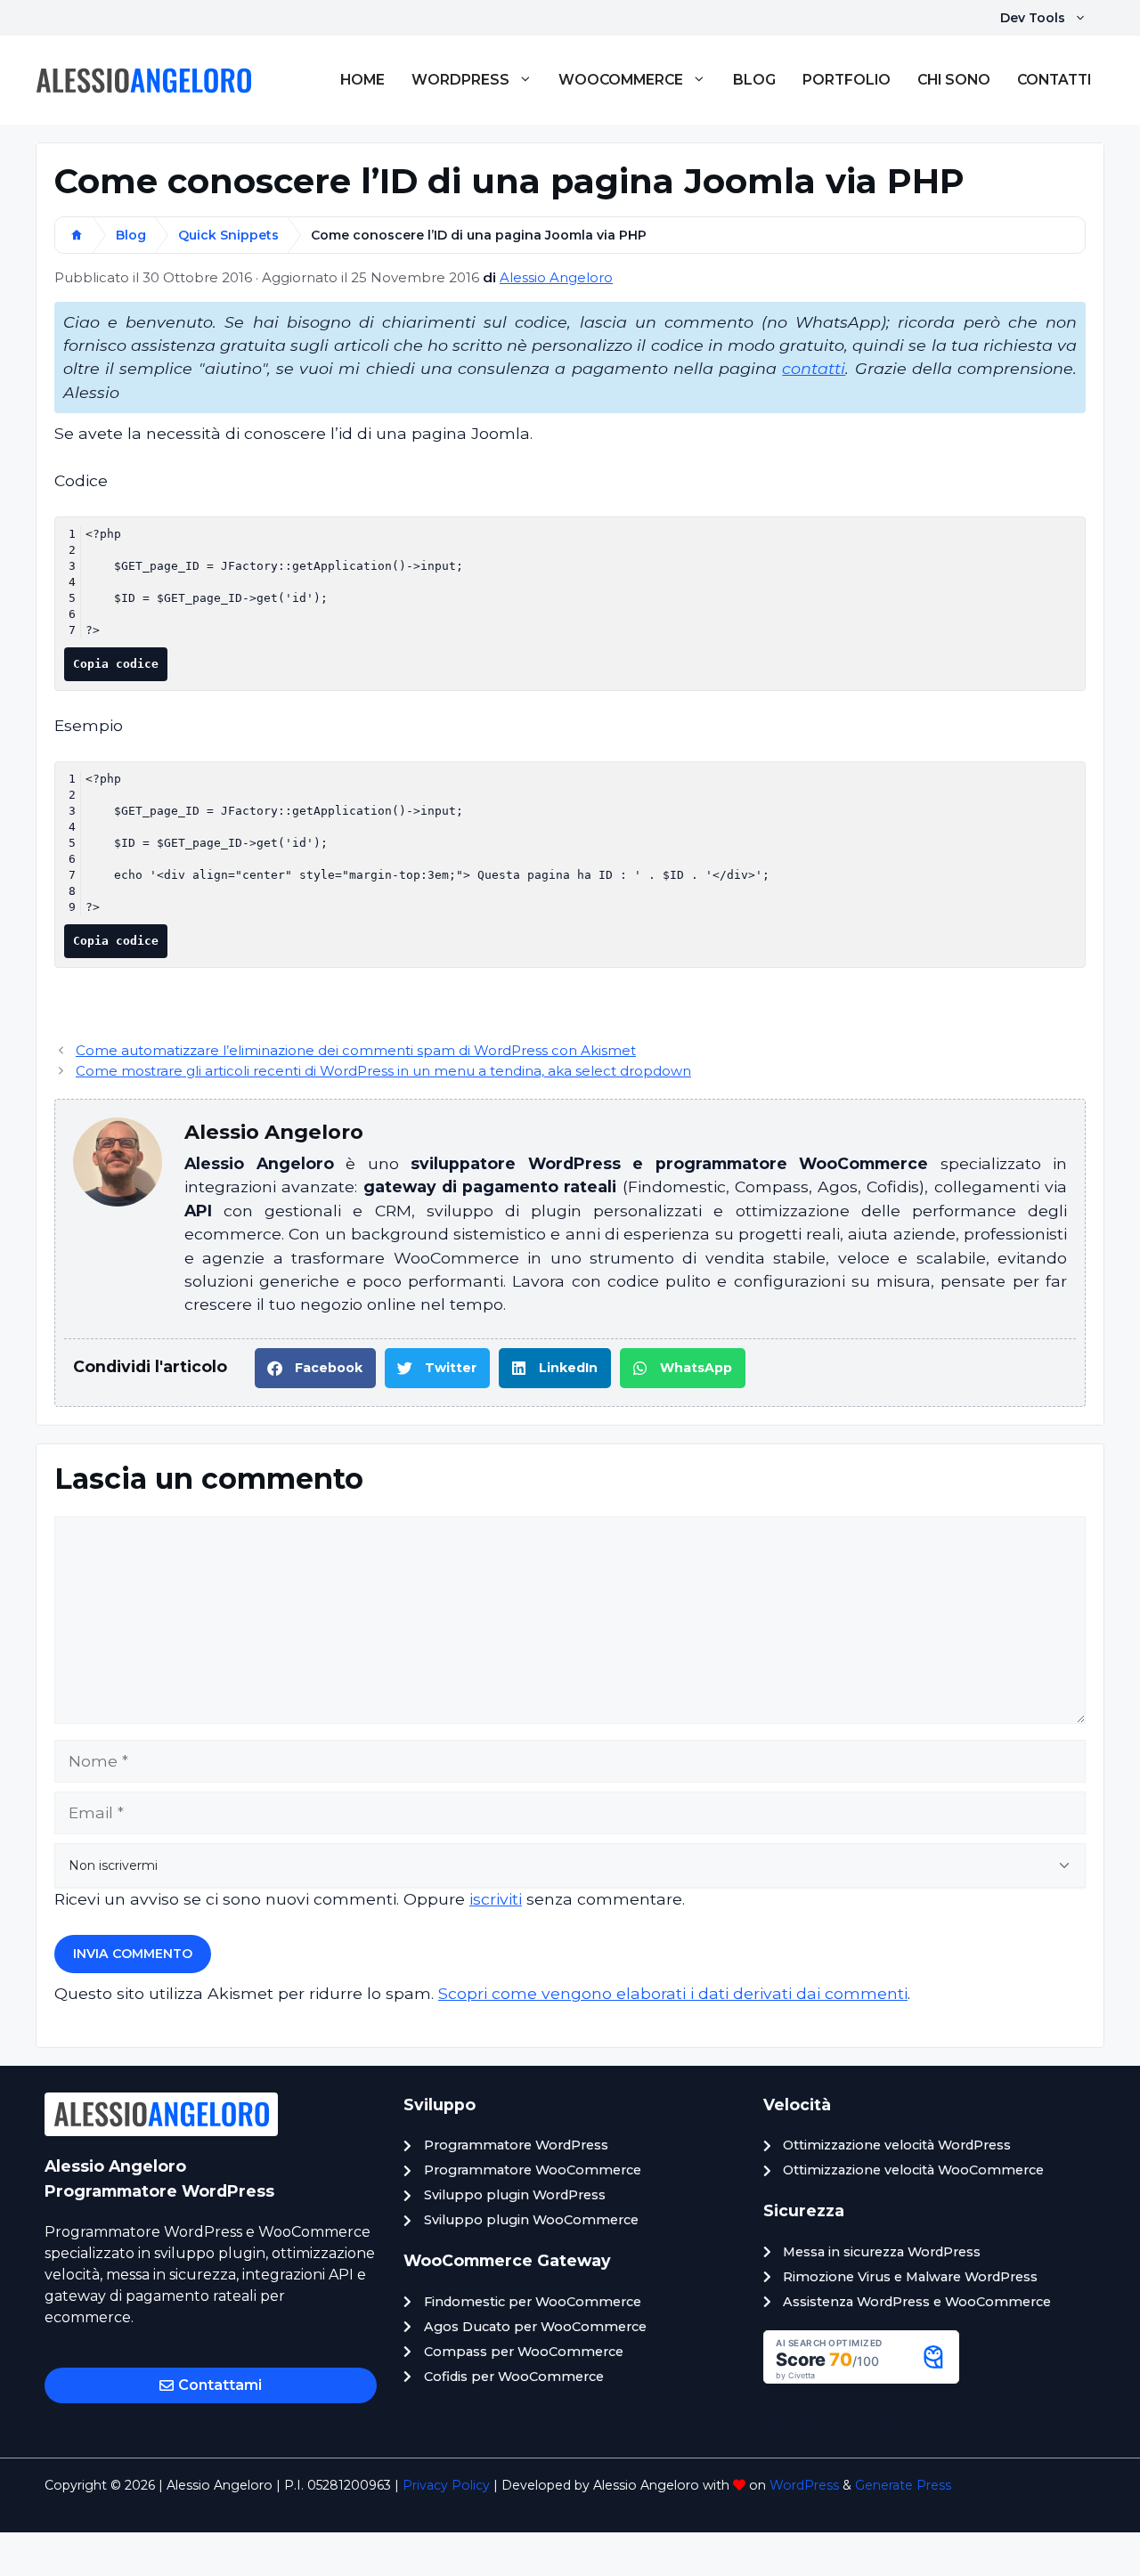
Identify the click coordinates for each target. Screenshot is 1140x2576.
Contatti (1054, 80)
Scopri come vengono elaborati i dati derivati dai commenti (673, 1993)
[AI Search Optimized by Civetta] (861, 2378)
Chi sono (954, 80)
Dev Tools (1033, 18)
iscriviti (496, 1899)
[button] (315, 1368)
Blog (754, 80)
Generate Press (903, 2485)
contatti (814, 368)
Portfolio (847, 80)
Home (362, 80)
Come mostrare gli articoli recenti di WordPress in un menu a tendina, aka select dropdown (383, 1071)
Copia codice (116, 664)
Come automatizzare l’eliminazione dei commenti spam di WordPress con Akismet (356, 1051)
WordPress (460, 80)
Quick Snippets (228, 235)
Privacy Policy (446, 2485)
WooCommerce (621, 80)
